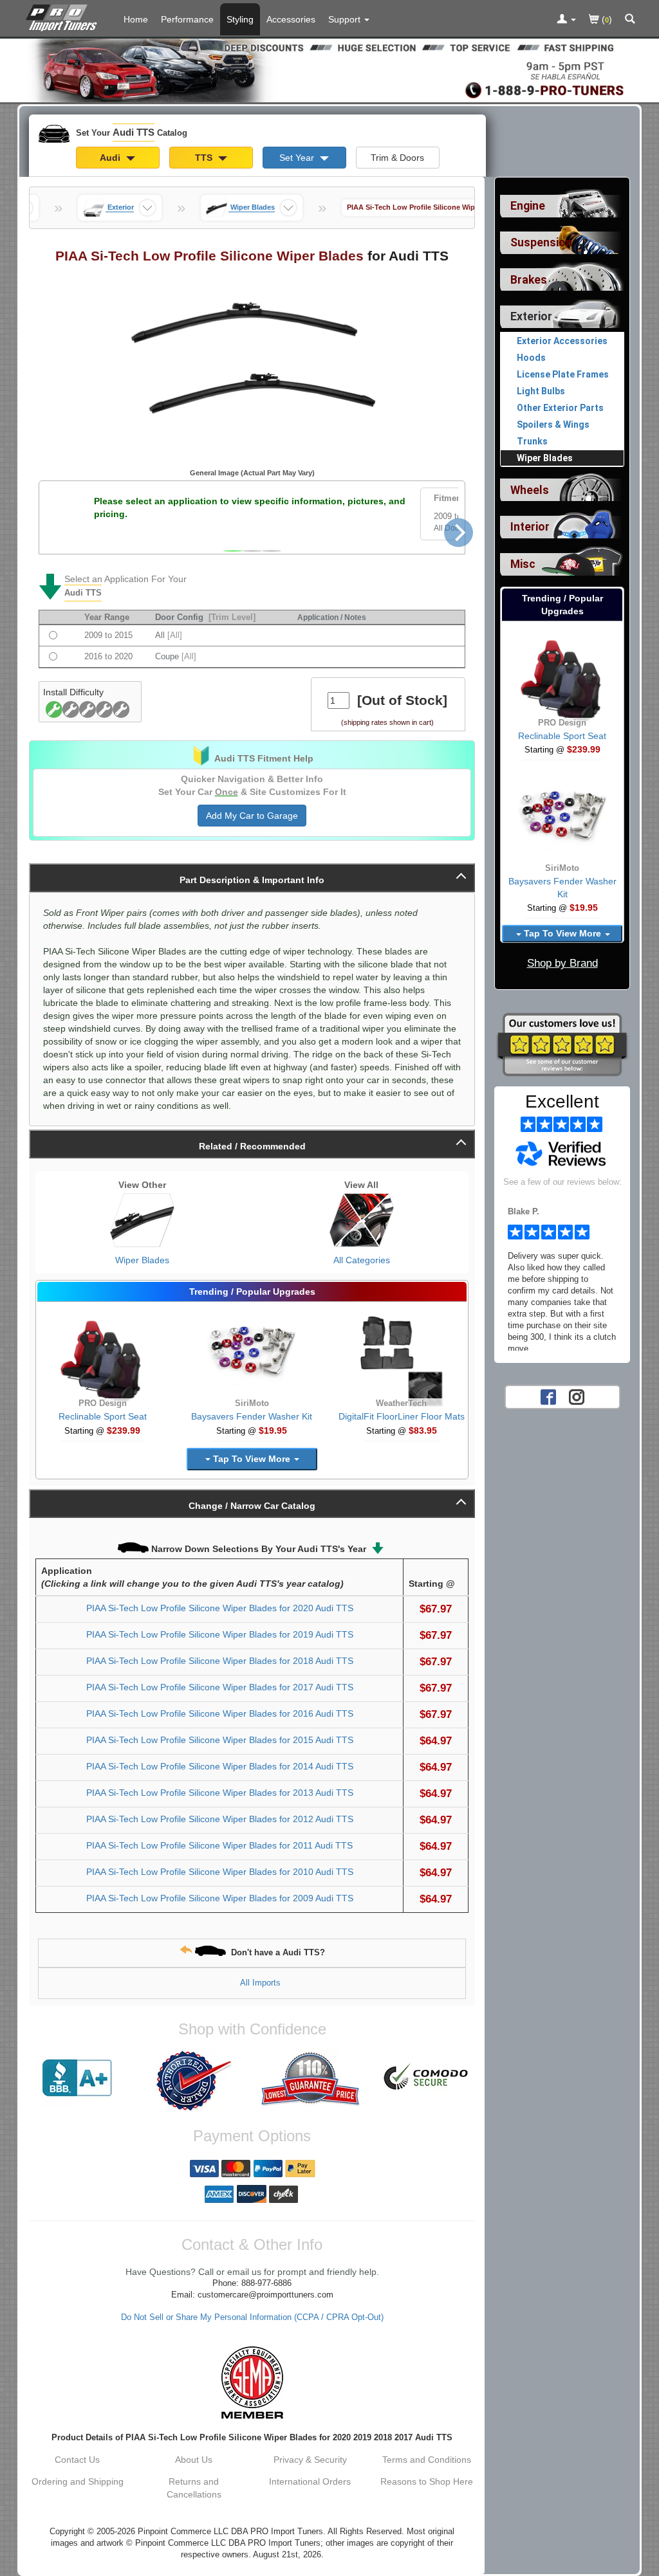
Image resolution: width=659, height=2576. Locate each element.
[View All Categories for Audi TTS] (362, 1220)
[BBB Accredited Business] (78, 2078)
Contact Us (77, 2460)
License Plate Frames (563, 374)
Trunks (532, 441)
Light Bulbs (541, 391)
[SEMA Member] (252, 2382)
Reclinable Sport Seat (103, 1416)
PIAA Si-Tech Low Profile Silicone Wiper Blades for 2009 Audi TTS (220, 1898)
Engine (528, 206)
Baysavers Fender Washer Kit (252, 1416)
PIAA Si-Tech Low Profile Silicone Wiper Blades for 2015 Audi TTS (220, 1740)
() (606, 19)
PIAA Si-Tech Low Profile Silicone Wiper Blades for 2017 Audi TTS (220, 1687)
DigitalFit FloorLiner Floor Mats (402, 1416)
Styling (240, 19)
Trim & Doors (397, 158)
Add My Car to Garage (252, 816)
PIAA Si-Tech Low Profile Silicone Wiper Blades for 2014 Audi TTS (220, 1766)
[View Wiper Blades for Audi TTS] (143, 1220)
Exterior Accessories (562, 341)
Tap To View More (252, 1459)
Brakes (529, 280)
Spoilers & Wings (553, 425)
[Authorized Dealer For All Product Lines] (194, 2081)
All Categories (362, 1260)
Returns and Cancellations (194, 2488)
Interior (530, 527)
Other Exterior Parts (560, 408)
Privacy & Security (310, 2460)
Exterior (531, 316)
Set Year (298, 158)
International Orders (310, 2481)
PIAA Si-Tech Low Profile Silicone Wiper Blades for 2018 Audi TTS (220, 1661)
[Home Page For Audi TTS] (64, 16)
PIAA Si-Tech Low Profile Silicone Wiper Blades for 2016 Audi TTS (220, 1713)
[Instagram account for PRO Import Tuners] (577, 1396)
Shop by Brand (562, 963)
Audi (111, 158)
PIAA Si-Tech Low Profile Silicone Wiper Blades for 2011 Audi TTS (219, 1845)
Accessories (291, 19)
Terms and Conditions (427, 2460)
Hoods (531, 358)
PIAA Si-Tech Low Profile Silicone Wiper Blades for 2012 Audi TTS (220, 1819)
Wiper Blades (142, 1260)
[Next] (459, 532)
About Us (194, 2460)
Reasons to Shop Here (427, 2481)
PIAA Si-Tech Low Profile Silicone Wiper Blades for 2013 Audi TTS (220, 1793)
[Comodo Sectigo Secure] (426, 2078)
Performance (187, 19)
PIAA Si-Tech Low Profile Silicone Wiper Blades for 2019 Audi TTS (220, 1634)
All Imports (260, 1983)
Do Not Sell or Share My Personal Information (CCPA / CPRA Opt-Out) (252, 2317)
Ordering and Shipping (78, 2481)
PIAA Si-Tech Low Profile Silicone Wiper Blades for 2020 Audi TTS (220, 1608)
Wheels (530, 490)
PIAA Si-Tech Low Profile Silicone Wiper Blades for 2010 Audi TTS (220, 1872)
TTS (205, 158)
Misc (523, 564)
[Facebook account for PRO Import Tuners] (548, 1396)
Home (136, 19)
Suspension (541, 242)
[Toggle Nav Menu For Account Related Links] (566, 20)
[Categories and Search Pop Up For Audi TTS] (630, 20)
